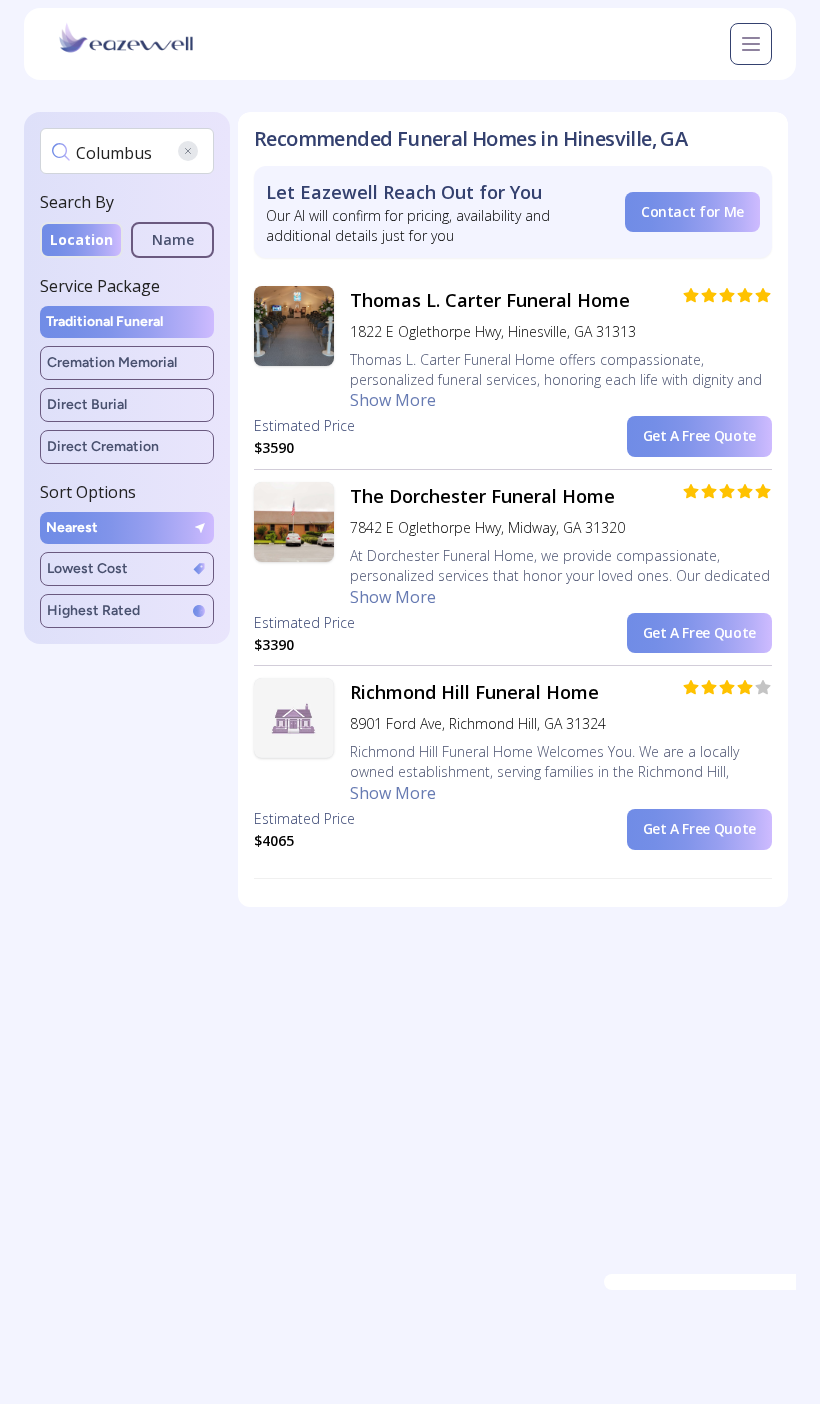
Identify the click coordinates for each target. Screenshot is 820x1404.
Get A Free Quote (699, 435)
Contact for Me (692, 211)
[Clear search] (188, 151)
